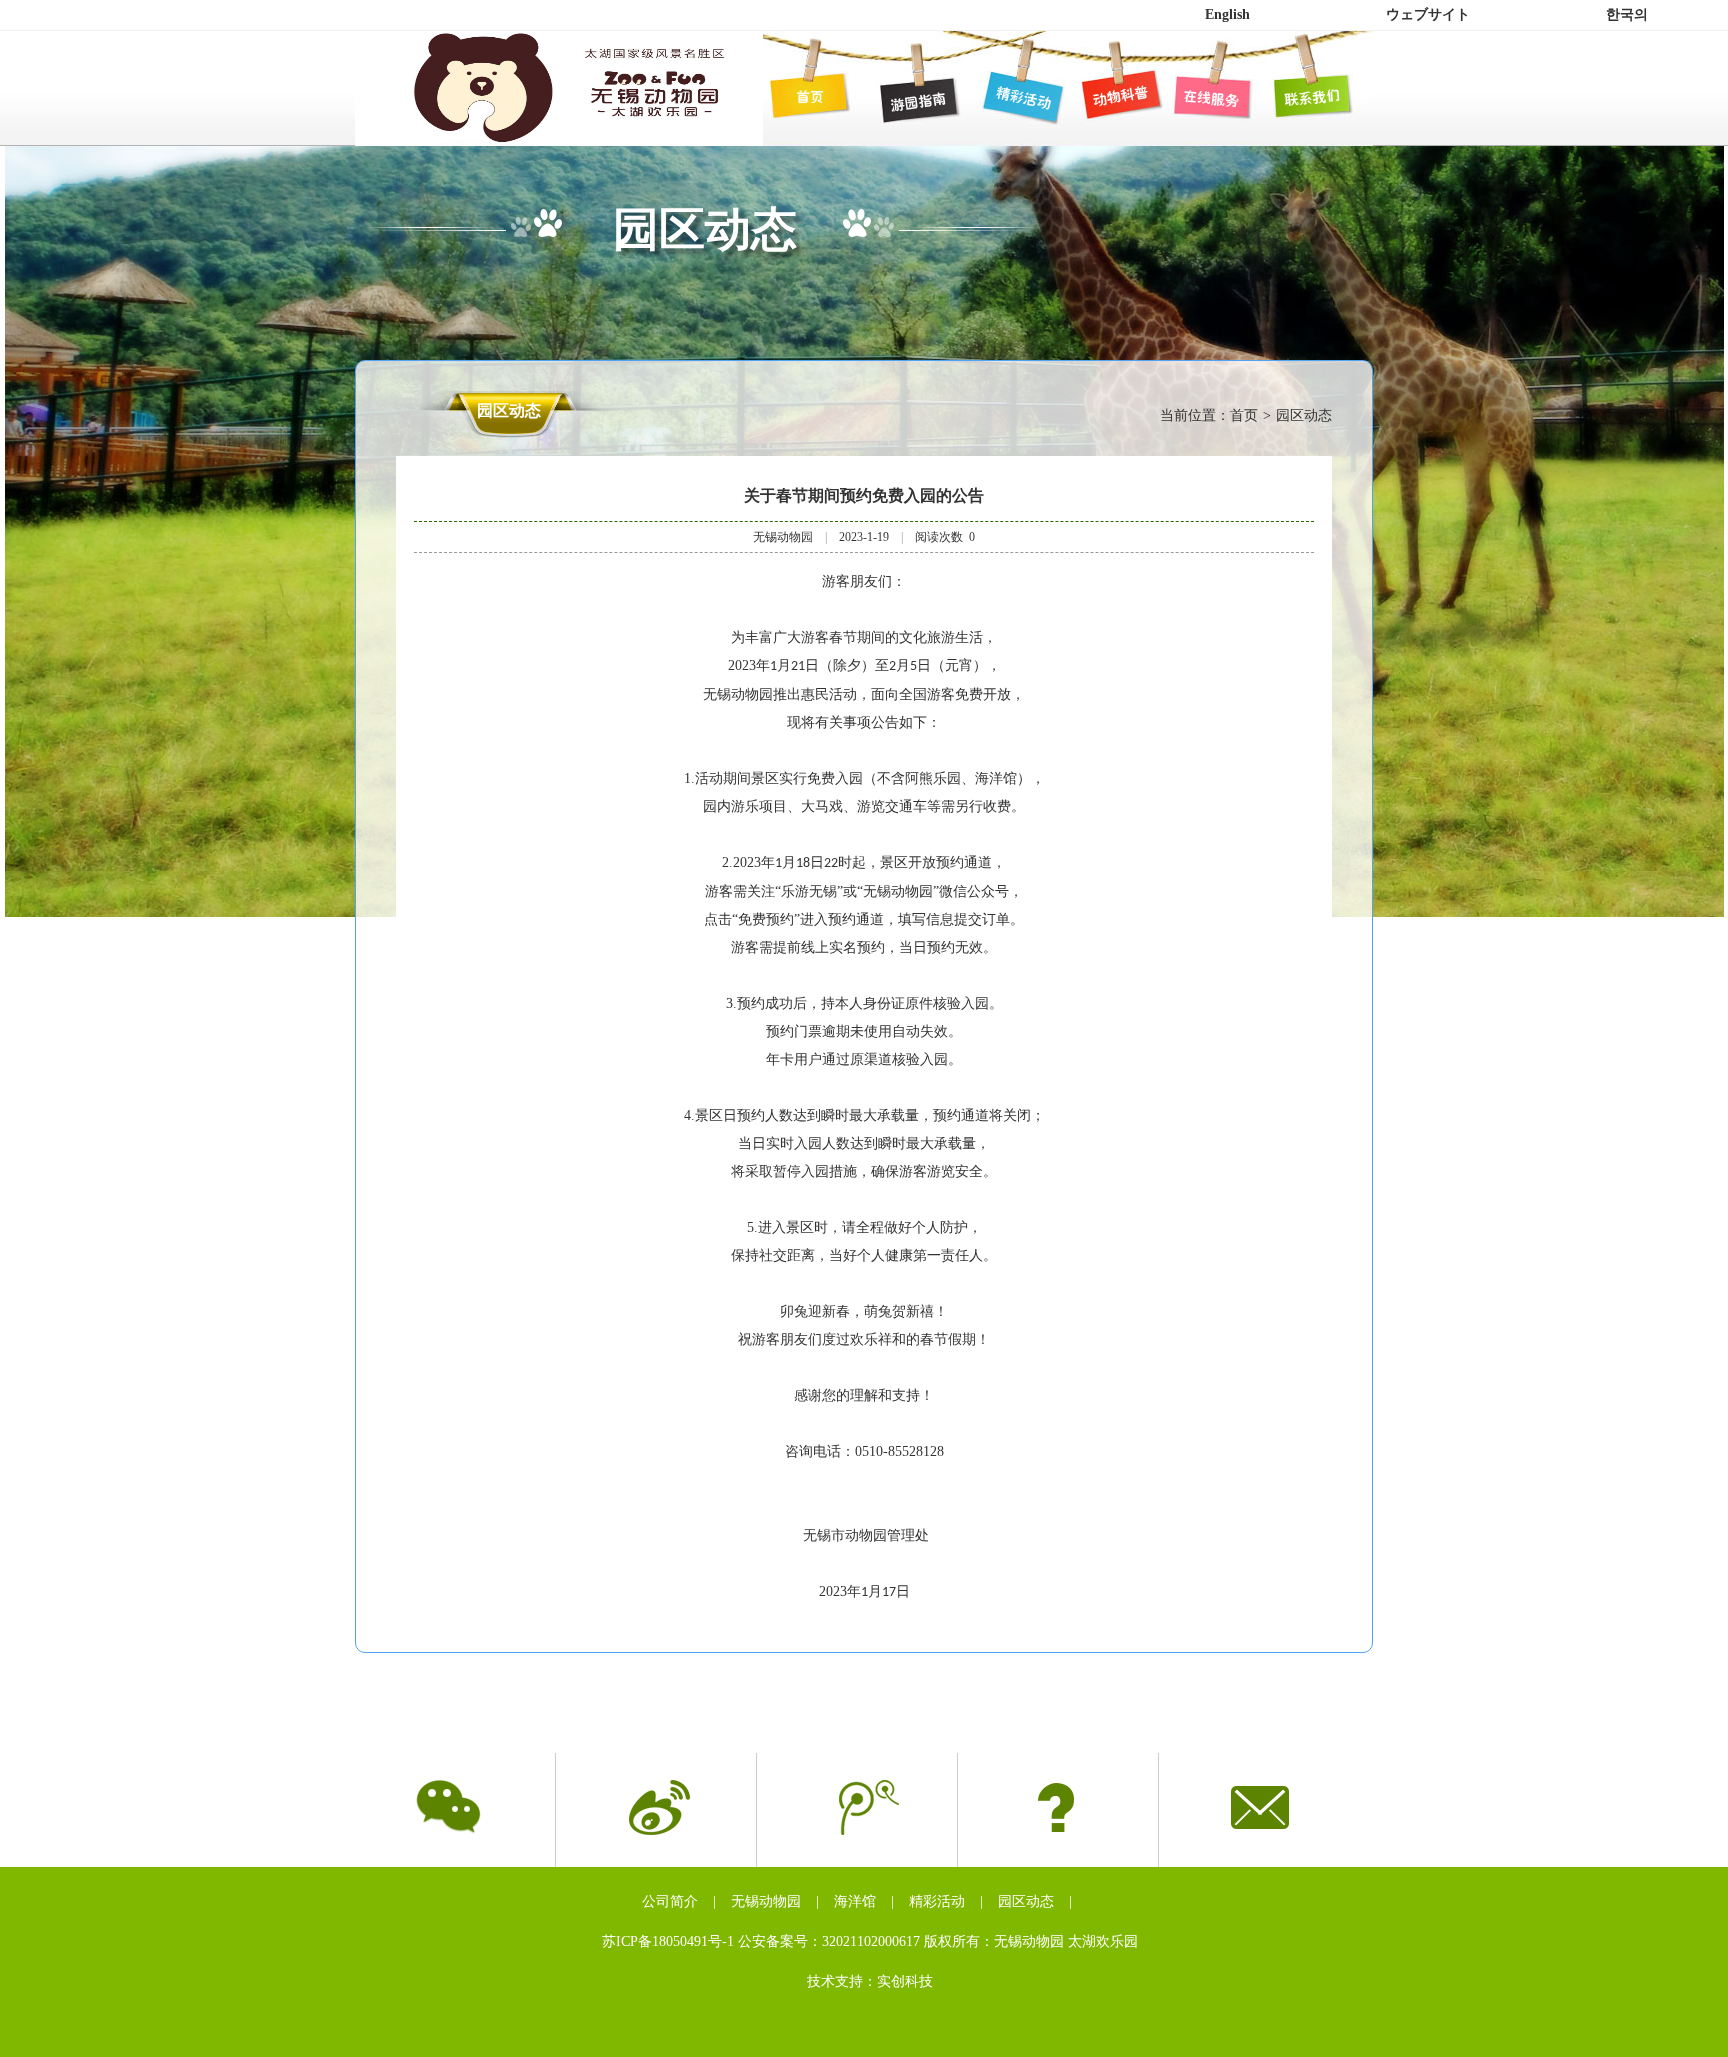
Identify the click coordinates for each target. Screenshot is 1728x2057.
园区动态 (1026, 1901)
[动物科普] (1108, 96)
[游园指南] (908, 96)
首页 (1244, 415)
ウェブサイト (1428, 14)
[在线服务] (1208, 96)
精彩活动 (937, 1901)
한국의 (1627, 14)
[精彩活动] (1008, 96)
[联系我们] (1308, 96)
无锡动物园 (766, 1901)
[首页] (808, 96)
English (1227, 14)
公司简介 (670, 1901)
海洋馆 (855, 1901)
